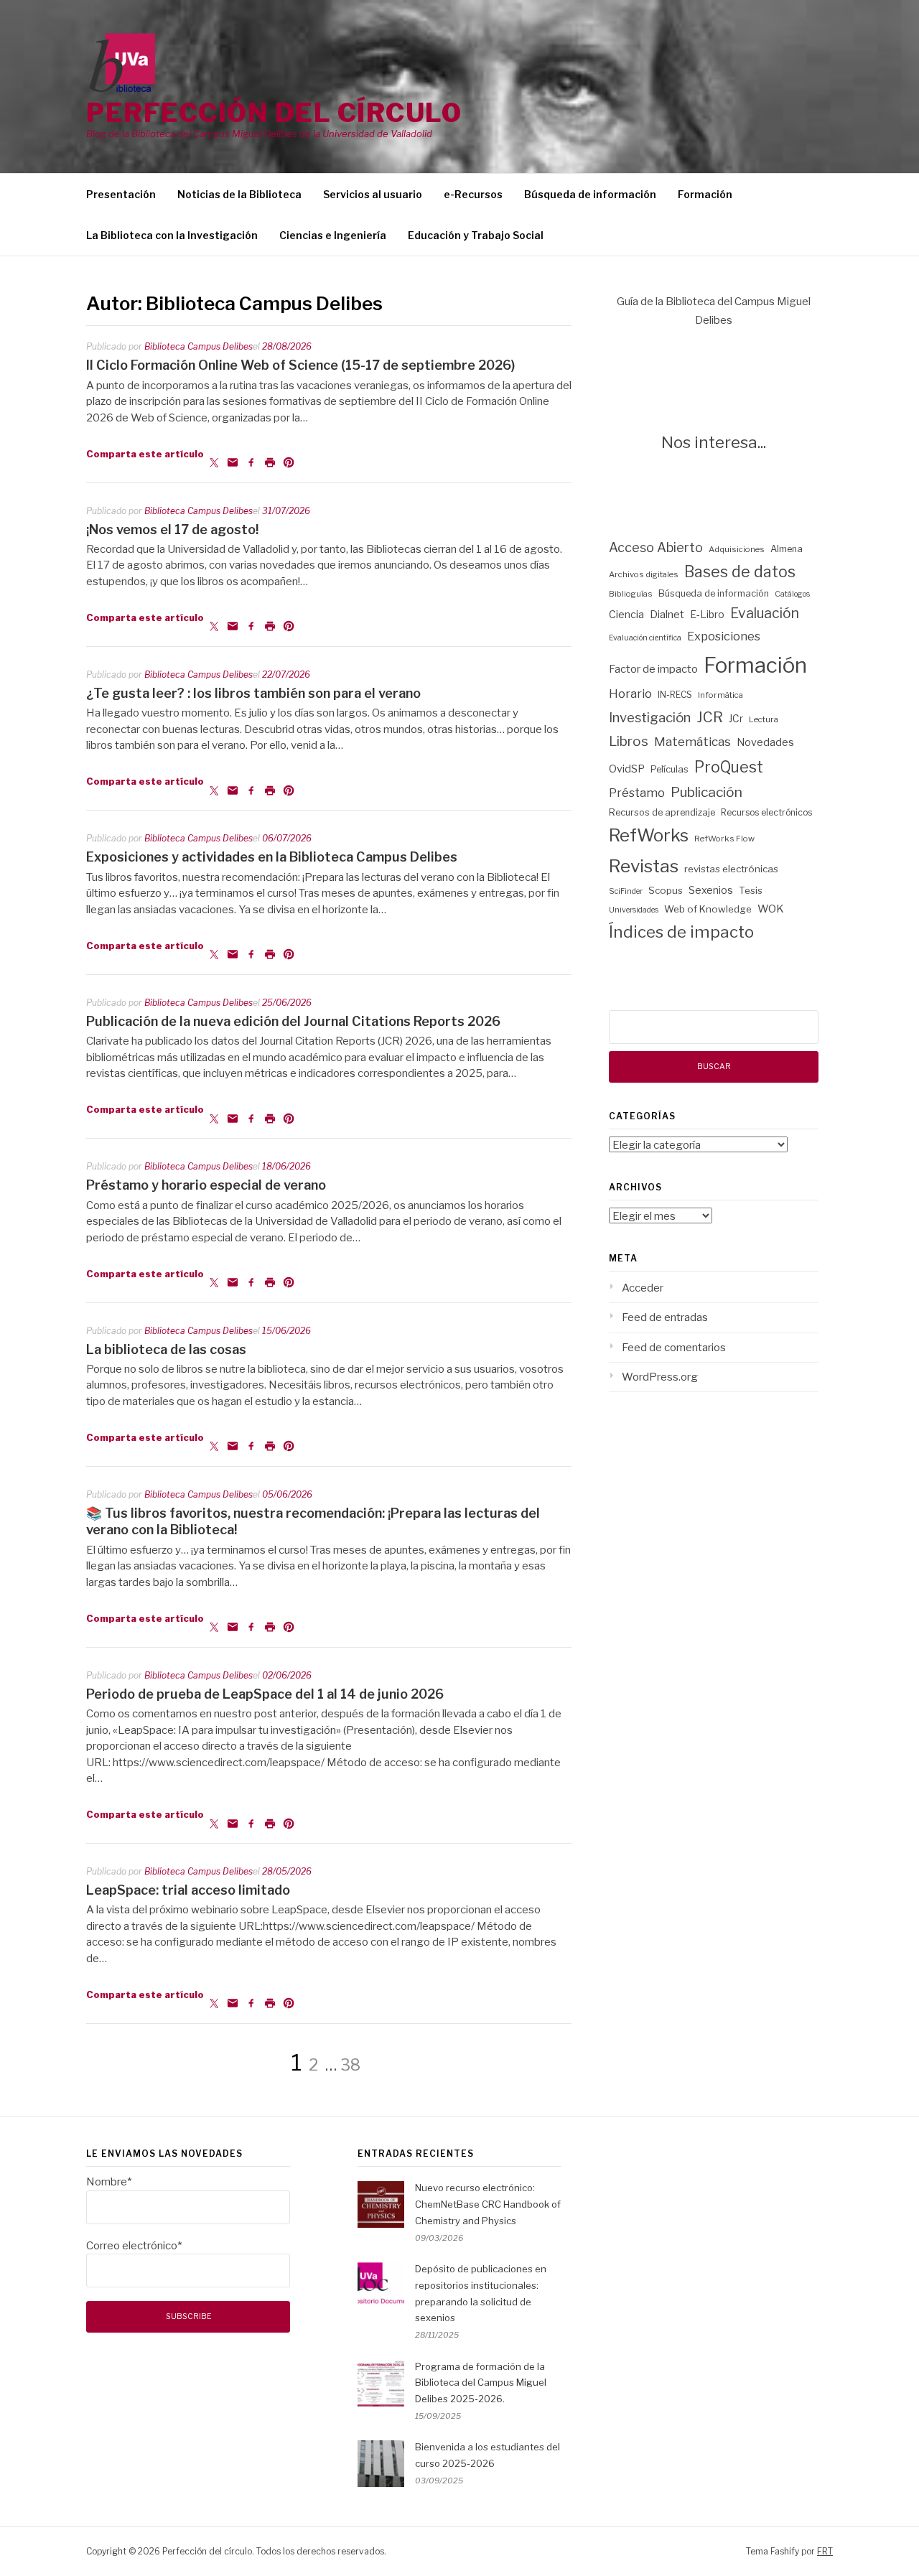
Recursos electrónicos (766, 812)
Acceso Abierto (656, 547)
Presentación (121, 194)
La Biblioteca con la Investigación (172, 235)
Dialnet (667, 615)
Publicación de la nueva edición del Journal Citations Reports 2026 (293, 1021)
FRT (825, 2551)
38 (350, 2065)
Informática (720, 695)
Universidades (634, 910)
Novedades (765, 742)
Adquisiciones (737, 549)
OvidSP (627, 769)
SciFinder (626, 891)
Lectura (764, 719)
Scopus (666, 890)
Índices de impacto (681, 932)
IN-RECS (675, 695)
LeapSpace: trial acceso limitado (188, 1890)
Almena (787, 549)
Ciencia (626, 615)
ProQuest (729, 767)
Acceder (643, 1288)
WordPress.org (660, 1377)
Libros (629, 741)
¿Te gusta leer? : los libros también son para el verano (253, 693)
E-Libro (707, 615)
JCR (710, 717)
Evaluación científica (645, 638)
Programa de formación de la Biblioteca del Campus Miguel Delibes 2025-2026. (481, 2383)
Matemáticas (692, 742)
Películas (670, 769)
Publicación (706, 792)
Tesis (751, 890)
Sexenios (711, 890)
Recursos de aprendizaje (662, 812)
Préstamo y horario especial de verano (206, 1185)
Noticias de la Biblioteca (239, 194)
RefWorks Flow (724, 839)
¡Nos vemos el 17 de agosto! (172, 529)
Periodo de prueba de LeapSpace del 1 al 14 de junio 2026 (265, 1694)
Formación (705, 194)
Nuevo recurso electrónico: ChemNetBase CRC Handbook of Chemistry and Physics (488, 2204)
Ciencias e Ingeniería (333, 235)
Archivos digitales (644, 574)
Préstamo (637, 793)
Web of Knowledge (708, 909)
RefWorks (649, 835)
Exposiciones (724, 636)
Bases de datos (740, 572)
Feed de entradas (665, 1317)
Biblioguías (631, 594)
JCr (736, 719)
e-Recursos (473, 194)
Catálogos (792, 594)
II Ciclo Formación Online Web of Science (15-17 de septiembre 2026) (300, 365)
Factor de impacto (653, 669)
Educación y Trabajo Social (476, 235)
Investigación (650, 718)
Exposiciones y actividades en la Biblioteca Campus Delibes (272, 857)
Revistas (644, 866)
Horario (630, 694)
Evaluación (765, 613)
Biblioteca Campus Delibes (199, 346)
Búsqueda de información (590, 194)
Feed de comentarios (674, 1348)
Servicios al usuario (373, 194)
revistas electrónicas (731, 869)
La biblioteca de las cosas (166, 1349)
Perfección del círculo (274, 113)
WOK (771, 909)
